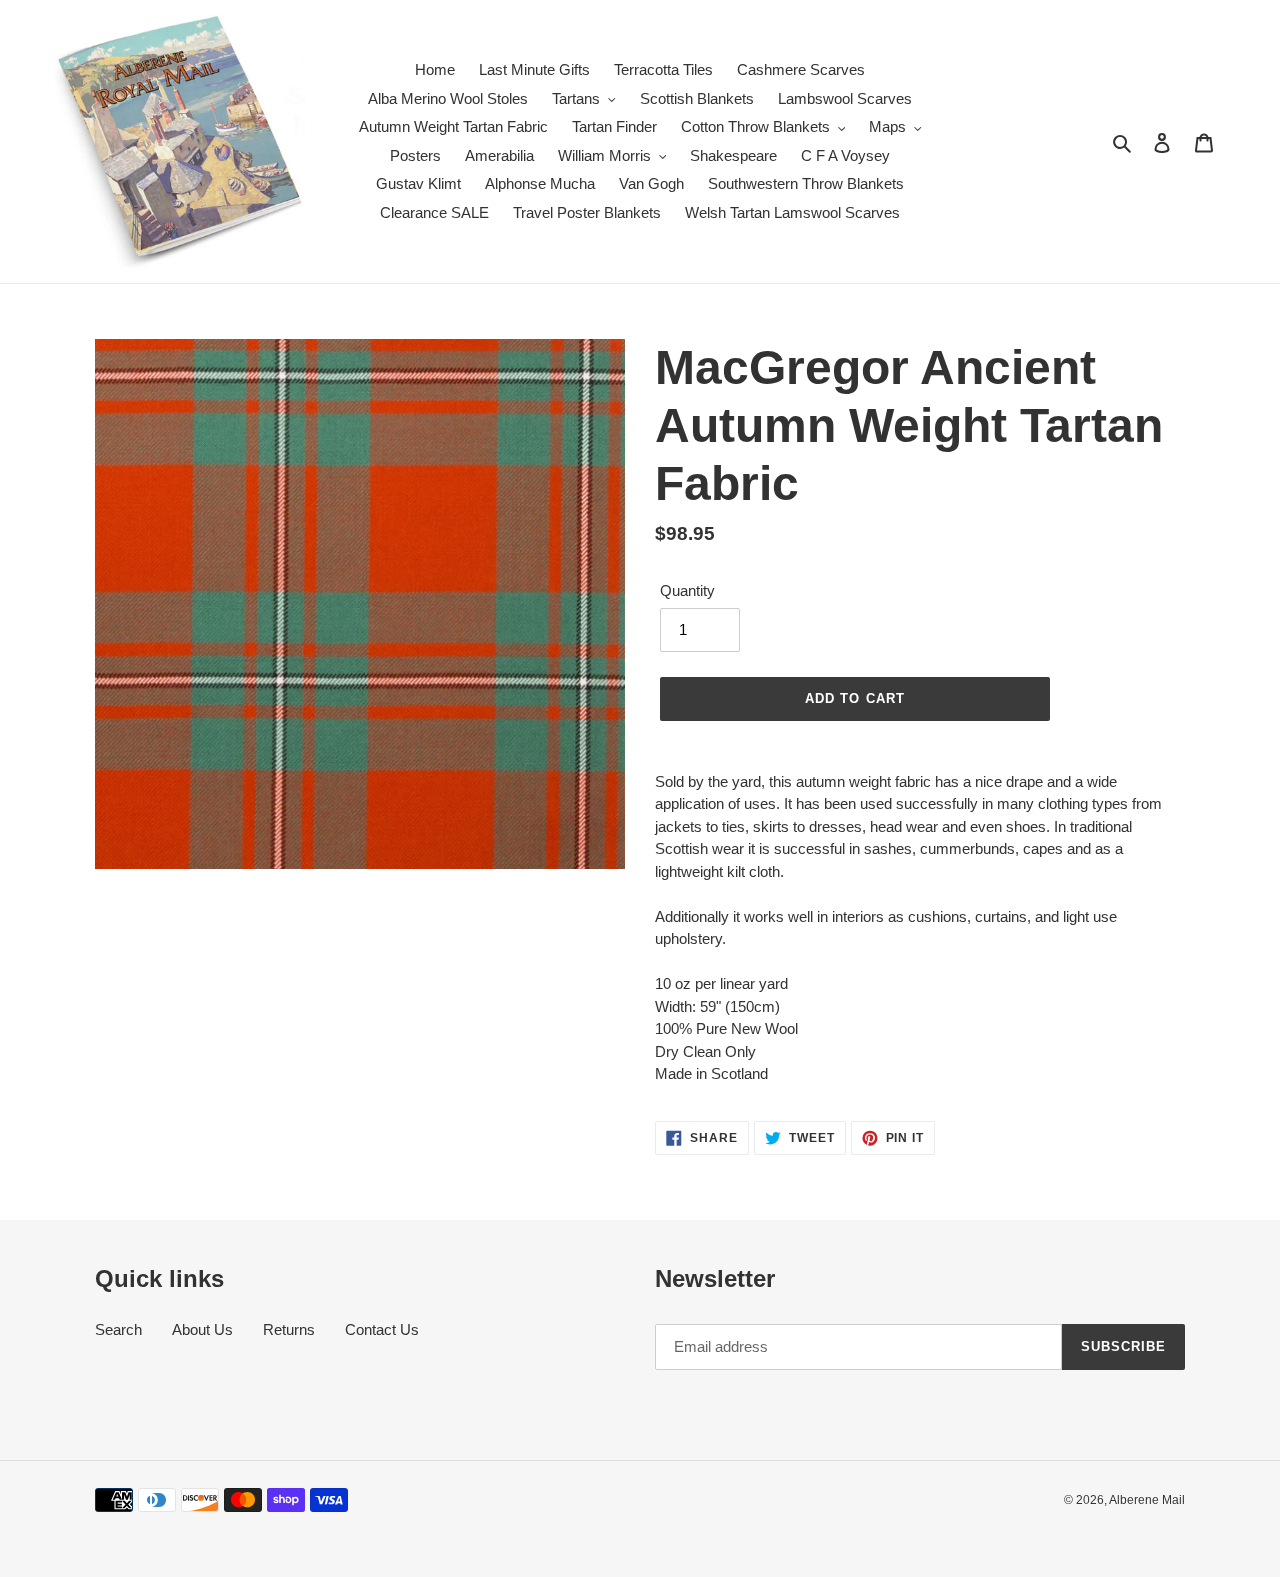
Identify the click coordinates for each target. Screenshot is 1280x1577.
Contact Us (382, 1329)
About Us (202, 1329)
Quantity (687, 590)
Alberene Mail (1147, 1500)
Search (118, 1329)
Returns (289, 1329)
